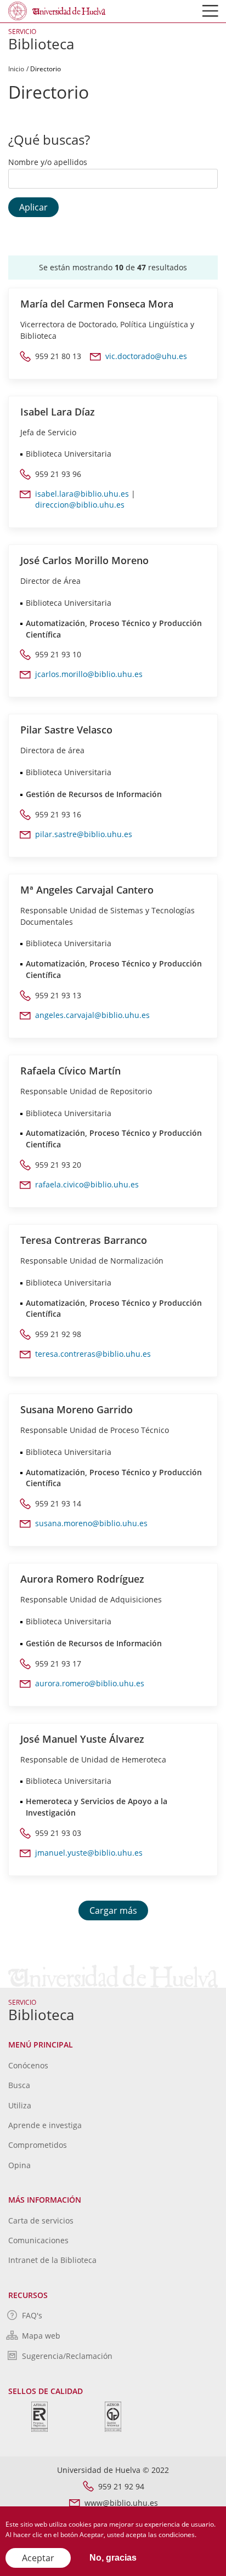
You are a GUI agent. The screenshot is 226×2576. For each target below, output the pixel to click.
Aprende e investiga (45, 2125)
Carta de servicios (41, 2220)
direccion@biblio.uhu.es (80, 505)
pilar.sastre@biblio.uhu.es (84, 834)
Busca (19, 2085)
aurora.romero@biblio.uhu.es (90, 1683)
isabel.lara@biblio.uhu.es (82, 494)
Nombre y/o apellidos (48, 162)
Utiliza (20, 2105)
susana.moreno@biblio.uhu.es (91, 1523)
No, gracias (113, 2558)
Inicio (16, 69)
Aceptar (38, 2558)
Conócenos (28, 2065)
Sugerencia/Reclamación (67, 2356)
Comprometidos (38, 2145)
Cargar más (113, 1910)
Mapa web (41, 2336)
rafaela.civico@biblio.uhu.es (87, 1184)
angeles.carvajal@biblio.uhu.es (92, 1015)
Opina (19, 2165)
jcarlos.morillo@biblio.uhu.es (89, 674)
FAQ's (32, 2315)
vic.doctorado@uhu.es (146, 356)
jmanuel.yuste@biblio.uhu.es (89, 1853)
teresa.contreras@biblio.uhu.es (93, 1354)
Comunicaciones (38, 2240)
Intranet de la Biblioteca (52, 2260)
